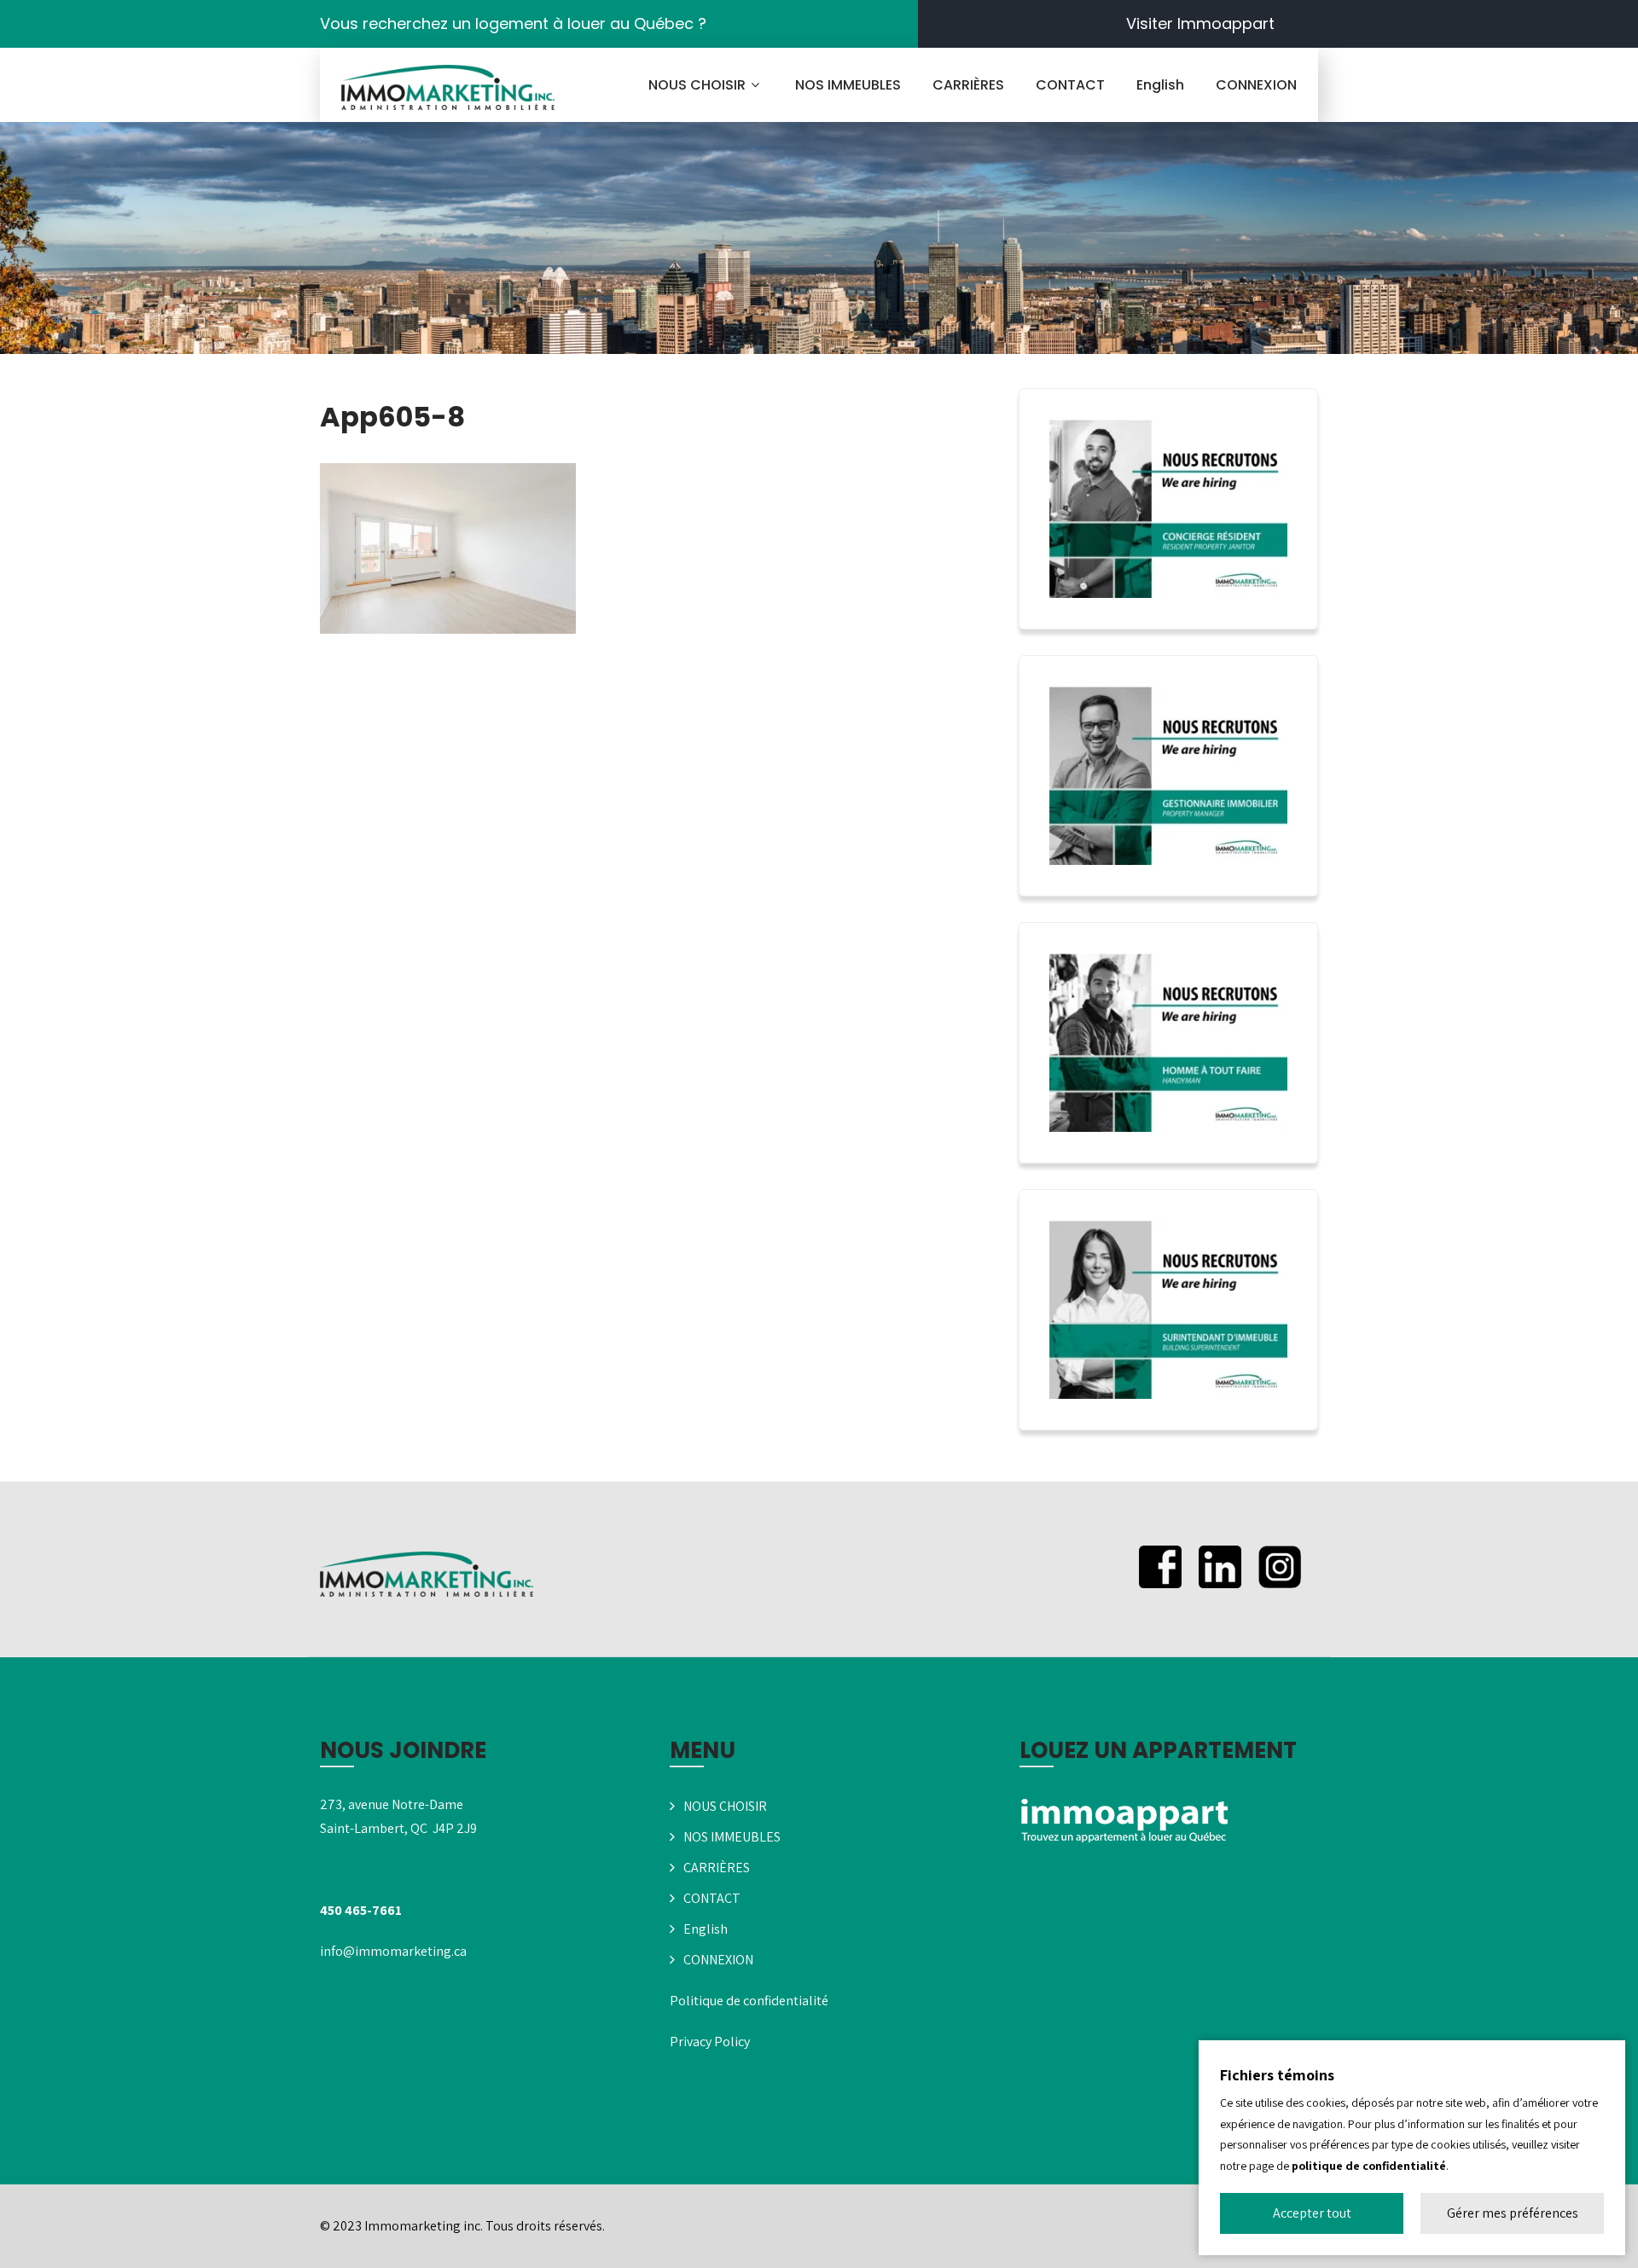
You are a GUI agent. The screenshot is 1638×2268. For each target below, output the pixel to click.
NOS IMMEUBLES (848, 85)
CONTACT (1070, 85)
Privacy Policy (710, 2042)
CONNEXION (1256, 85)
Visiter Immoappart (1200, 23)
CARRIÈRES (968, 85)
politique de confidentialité (1369, 2166)
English (1160, 85)
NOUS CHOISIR (697, 85)
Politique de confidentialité (749, 2001)
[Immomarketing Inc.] (448, 87)
